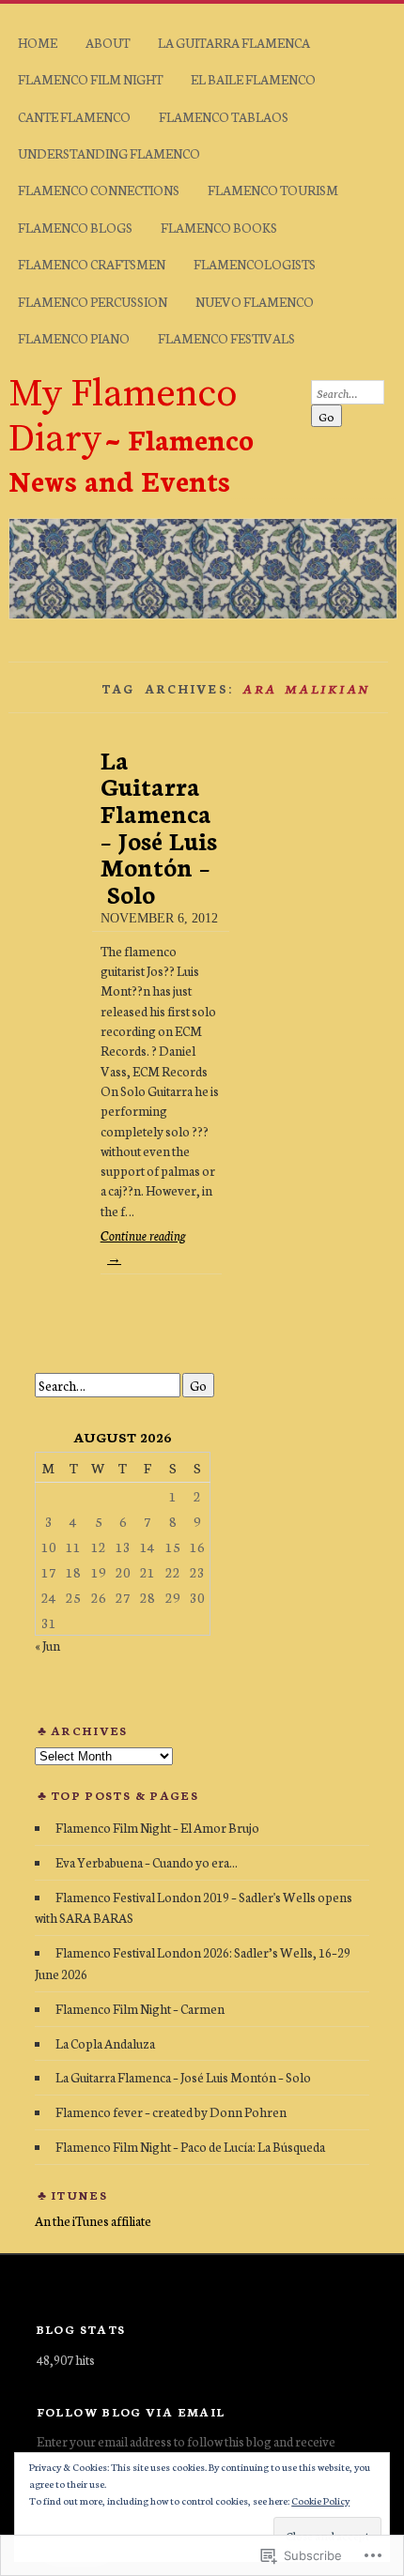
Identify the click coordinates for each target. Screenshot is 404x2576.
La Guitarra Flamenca (234, 42)
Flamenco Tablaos (224, 116)
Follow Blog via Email (131, 2411)
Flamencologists (255, 264)
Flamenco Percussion (93, 301)
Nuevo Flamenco (255, 301)
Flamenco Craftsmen (92, 264)
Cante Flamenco (74, 116)
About (108, 42)
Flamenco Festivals (226, 338)
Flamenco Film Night (90, 79)
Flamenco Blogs (75, 227)
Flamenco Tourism (273, 190)
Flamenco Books (219, 227)
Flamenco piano (74, 338)
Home (38, 42)
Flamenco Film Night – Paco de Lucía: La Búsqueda (190, 2146)
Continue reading (143, 1246)
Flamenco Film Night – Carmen (140, 2008)
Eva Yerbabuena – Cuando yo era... (147, 1862)
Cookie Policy (320, 2500)
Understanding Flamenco (109, 153)
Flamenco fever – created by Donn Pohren (171, 2111)
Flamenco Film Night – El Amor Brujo (157, 1827)
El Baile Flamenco (253, 79)
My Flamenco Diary (123, 417)
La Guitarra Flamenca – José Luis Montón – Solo (159, 826)
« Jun (47, 1645)
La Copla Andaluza (105, 2043)
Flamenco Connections (99, 190)
